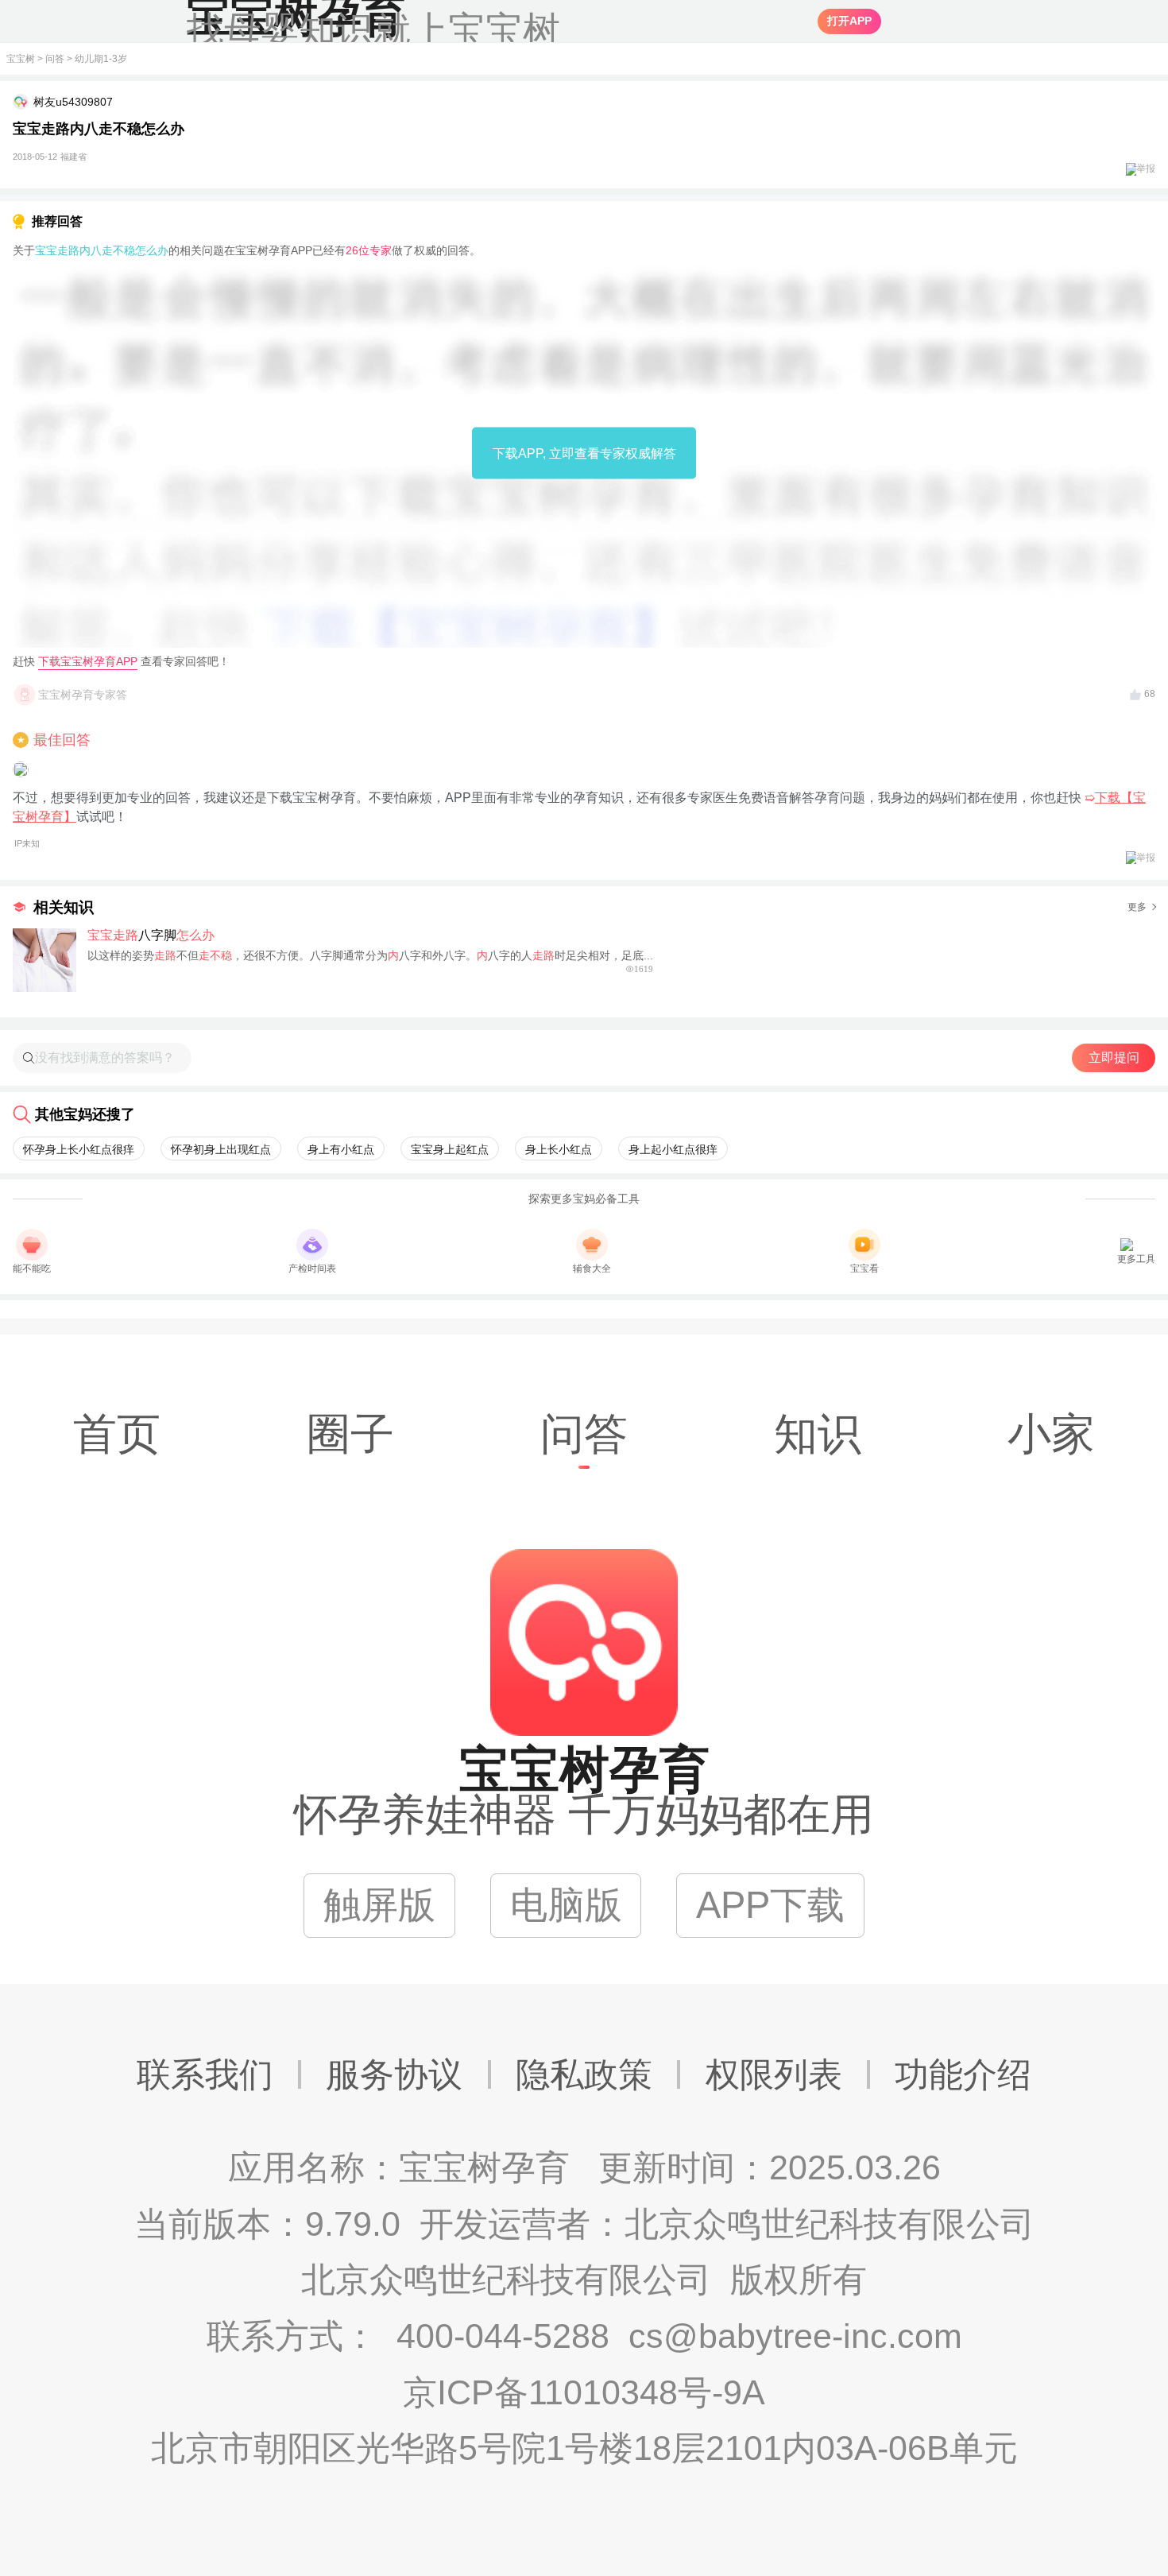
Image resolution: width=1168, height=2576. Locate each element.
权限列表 (774, 2074)
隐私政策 (584, 2074)
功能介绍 (963, 2074)
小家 (1051, 1434)
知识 (818, 1434)
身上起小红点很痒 (673, 1149)
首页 (117, 1434)
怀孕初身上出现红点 (221, 1149)
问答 (55, 59)
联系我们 (205, 2074)
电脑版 (566, 1905)
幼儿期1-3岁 (101, 59)
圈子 (350, 1434)
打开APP (849, 21)
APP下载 (770, 1905)
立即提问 (1114, 1058)
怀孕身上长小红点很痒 (79, 1149)
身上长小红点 (559, 1149)
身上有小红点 (341, 1149)
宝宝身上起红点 (450, 1149)
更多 (1137, 907)
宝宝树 (21, 59)
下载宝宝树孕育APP (88, 661)
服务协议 (394, 2074)
